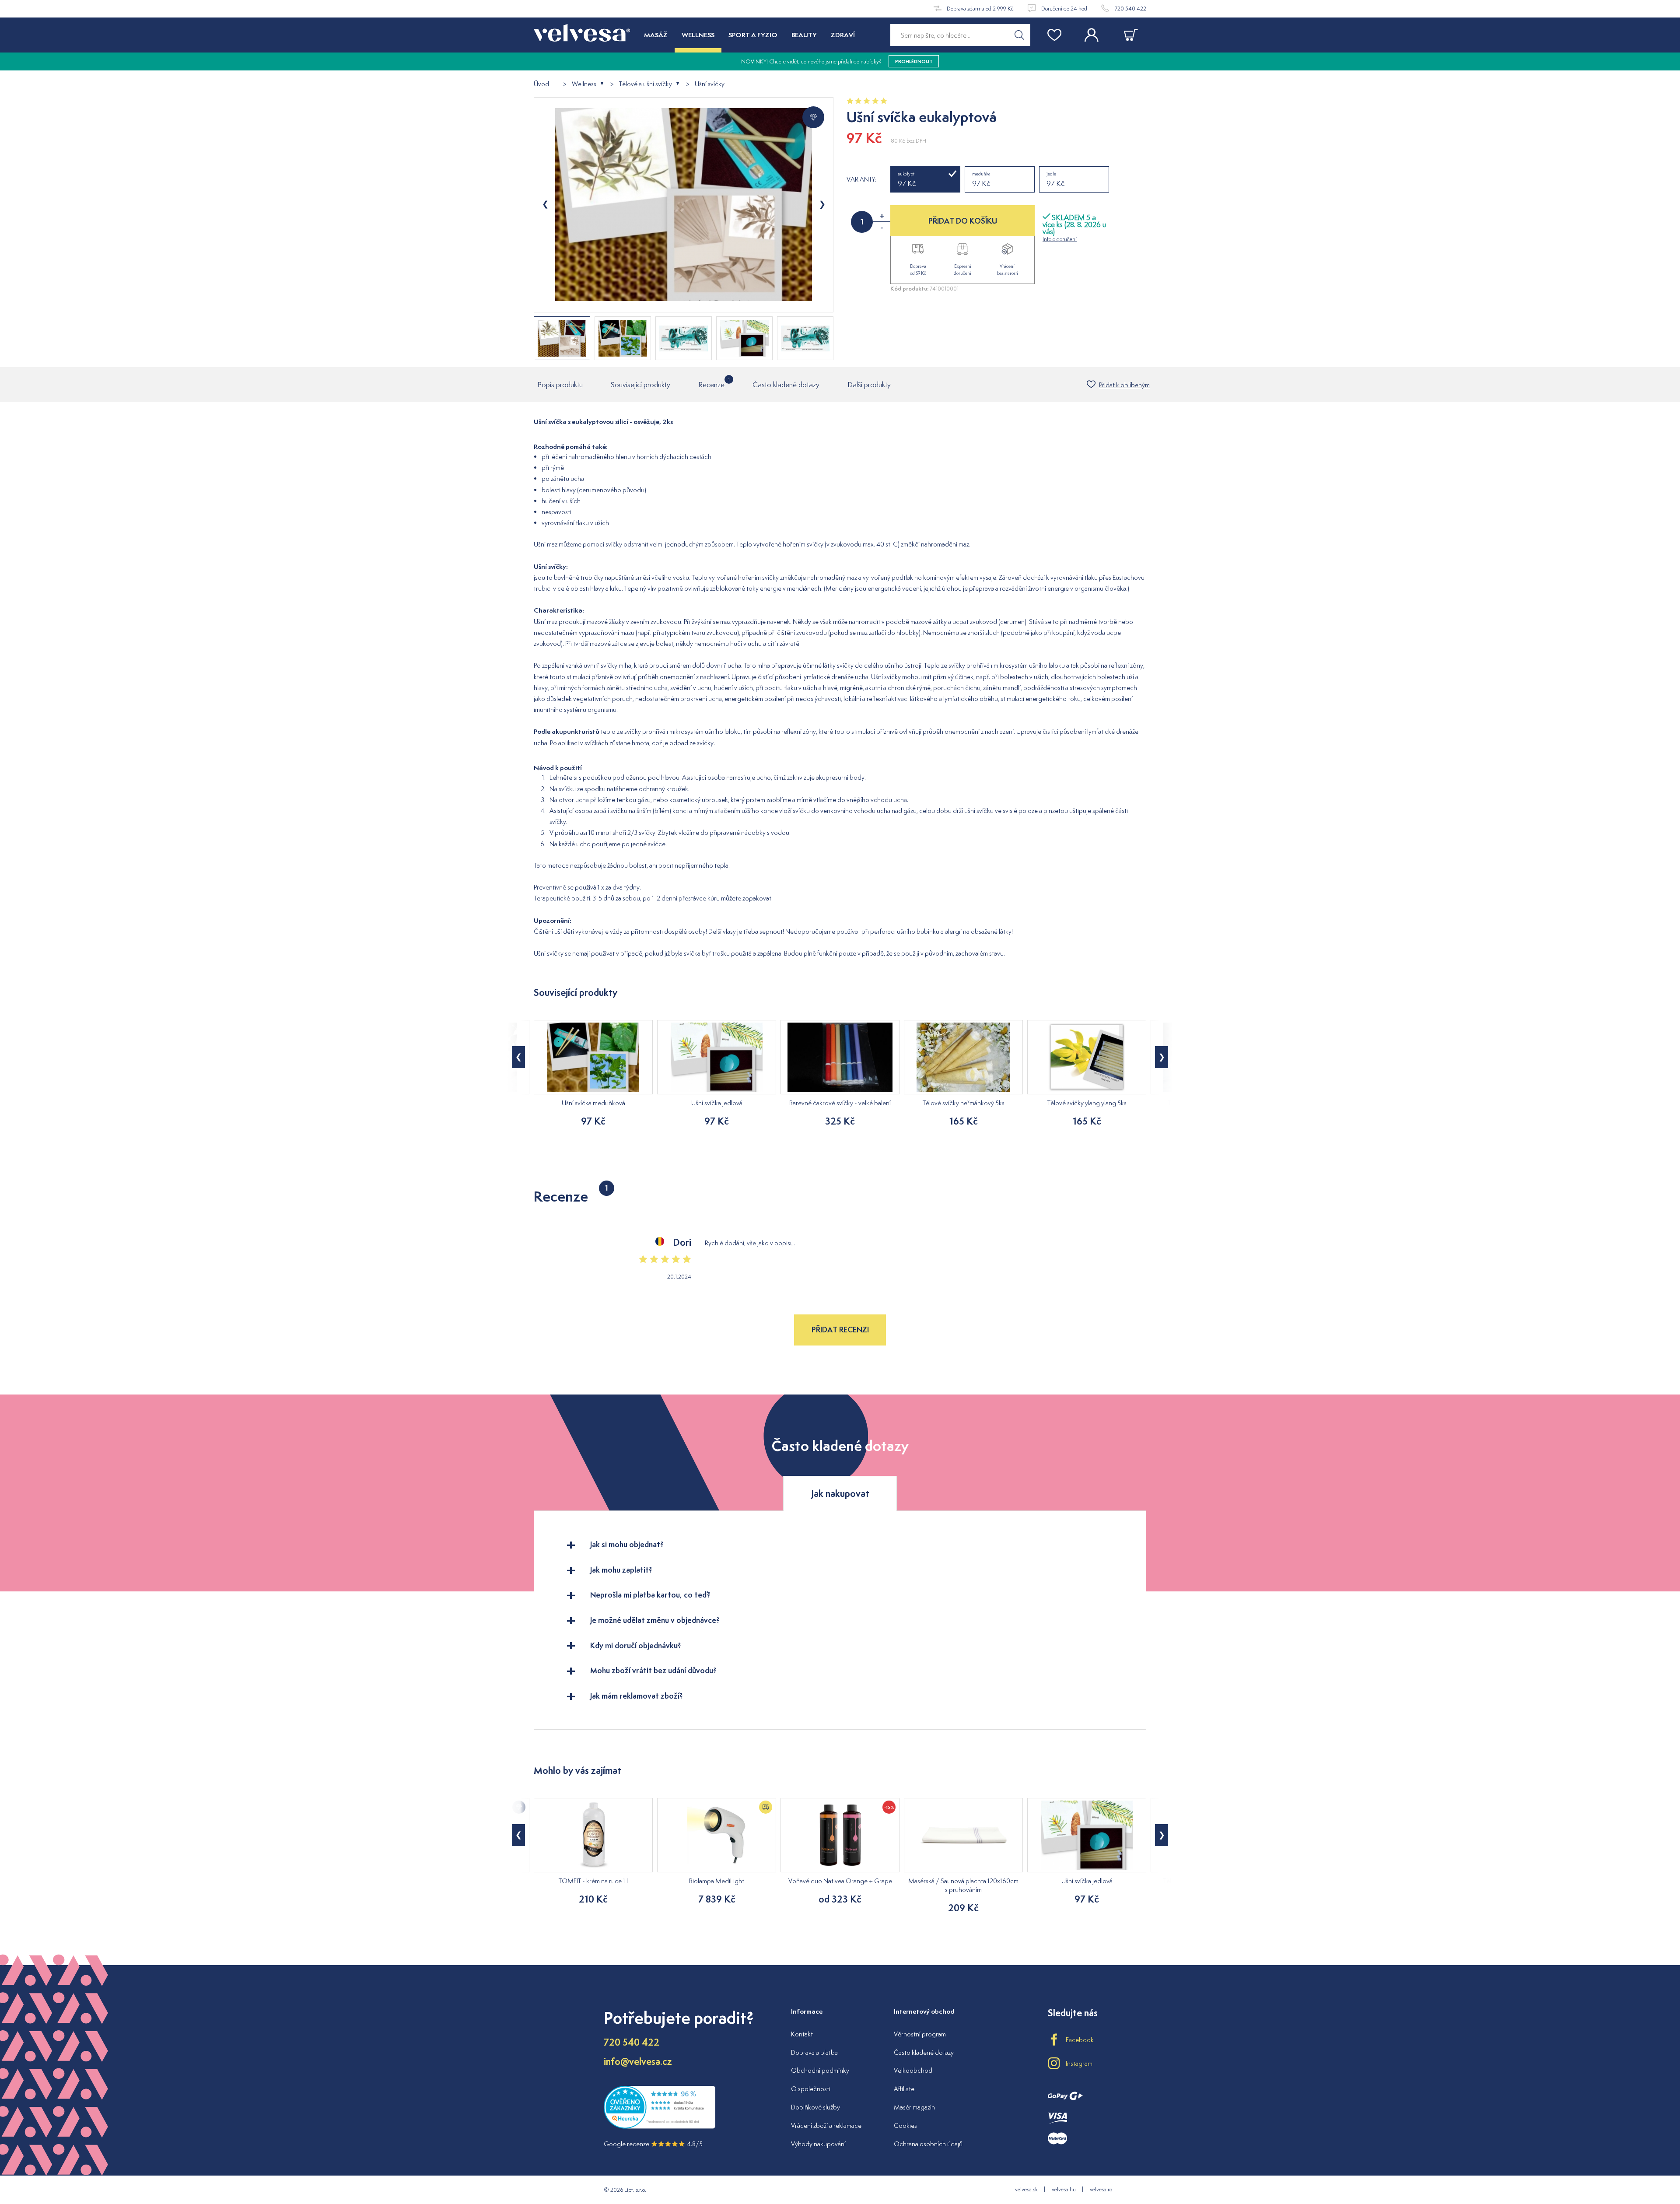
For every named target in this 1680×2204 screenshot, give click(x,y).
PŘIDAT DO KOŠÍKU (963, 221)
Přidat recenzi (840, 1330)
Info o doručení (1060, 239)
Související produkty (640, 385)
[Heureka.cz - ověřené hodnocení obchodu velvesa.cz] (660, 2127)
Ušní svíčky (710, 84)
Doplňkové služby (815, 2107)
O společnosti (811, 2089)
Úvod (541, 84)
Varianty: (861, 179)
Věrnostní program (920, 2034)
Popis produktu (560, 385)
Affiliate (904, 2089)
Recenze (711, 383)
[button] (518, 1057)
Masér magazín (914, 2107)
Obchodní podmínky (820, 2070)
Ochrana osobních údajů (928, 2144)
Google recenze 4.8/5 (653, 2144)
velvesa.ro (1101, 2189)
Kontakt (802, 2034)
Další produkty (869, 385)
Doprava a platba (814, 2052)
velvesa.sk (1026, 2189)
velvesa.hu (1064, 2189)
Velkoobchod (913, 2070)
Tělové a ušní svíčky (646, 84)
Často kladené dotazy (786, 385)
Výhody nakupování (818, 2144)
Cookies (905, 2125)
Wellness (584, 84)
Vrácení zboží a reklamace (826, 2125)
